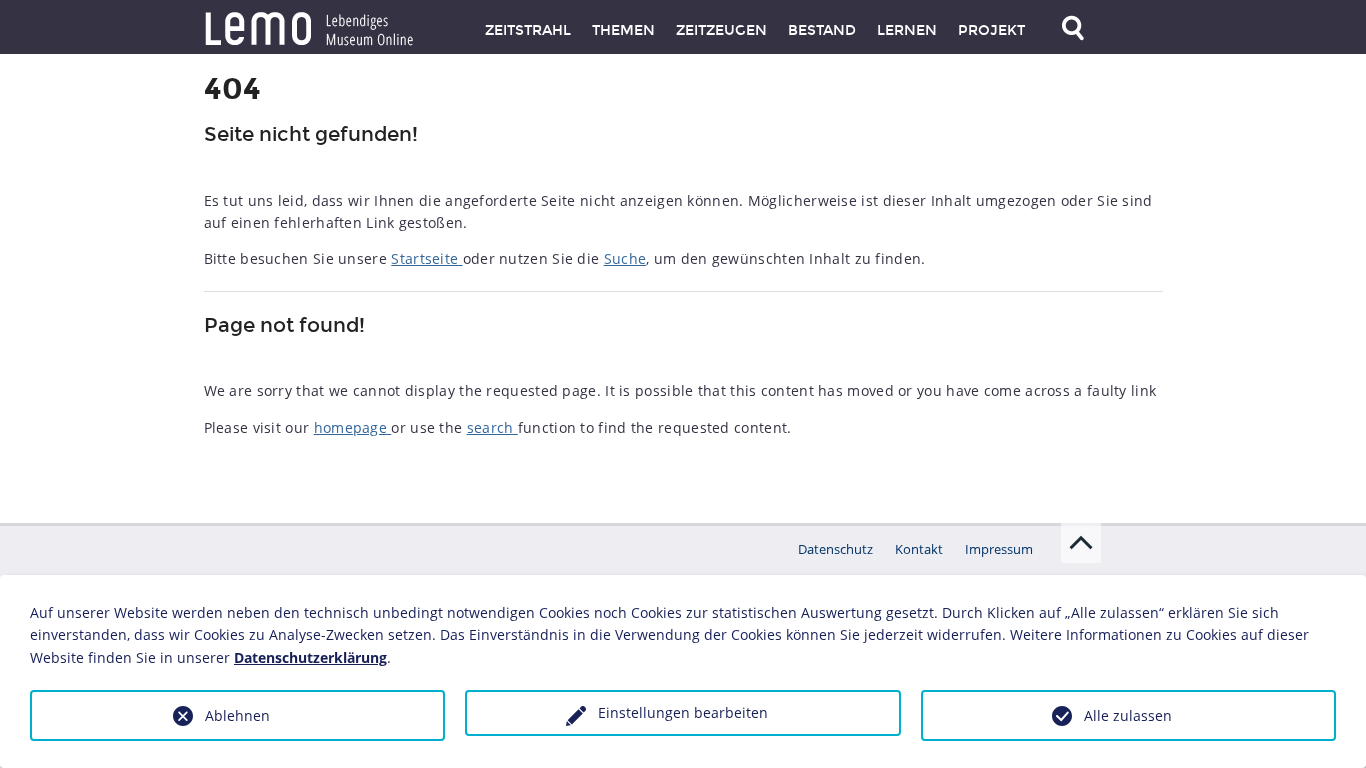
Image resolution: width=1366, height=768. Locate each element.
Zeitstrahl (528, 30)
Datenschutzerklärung (310, 657)
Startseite (426, 258)
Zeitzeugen (721, 30)
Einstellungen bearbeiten (683, 712)
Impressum (999, 549)
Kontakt (919, 549)
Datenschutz (835, 549)
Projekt (991, 30)
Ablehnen (237, 715)
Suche (625, 258)
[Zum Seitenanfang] (1081, 543)
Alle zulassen (1128, 715)
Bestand (822, 30)
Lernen (907, 30)
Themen (623, 30)
